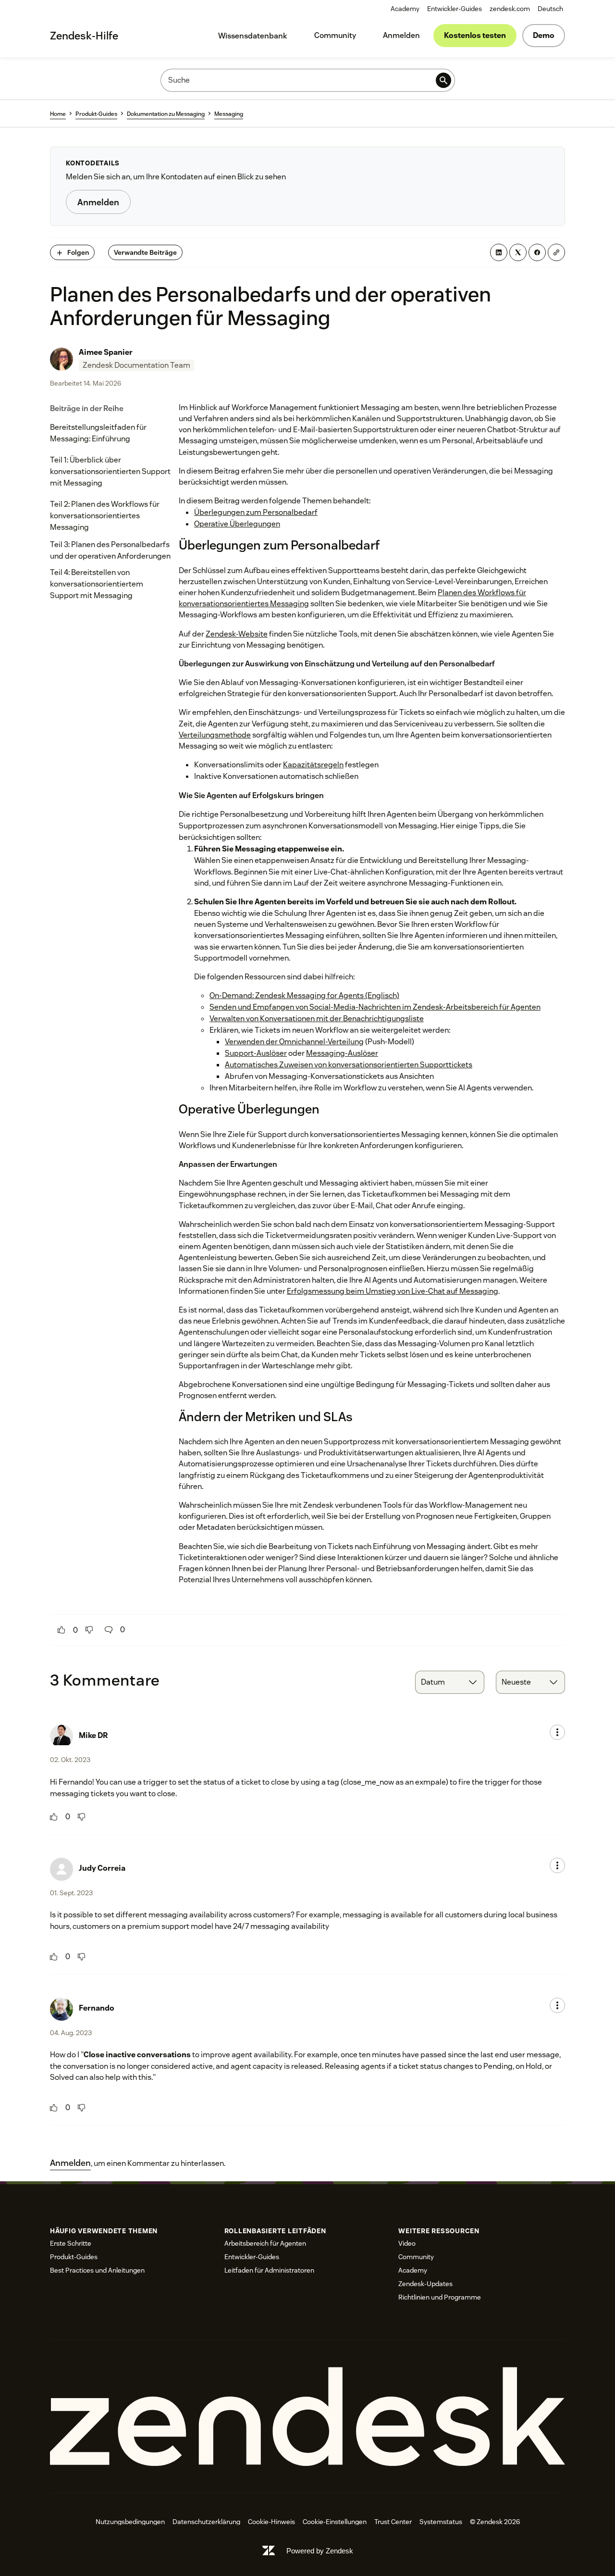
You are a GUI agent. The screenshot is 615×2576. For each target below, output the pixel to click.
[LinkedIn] (499, 252)
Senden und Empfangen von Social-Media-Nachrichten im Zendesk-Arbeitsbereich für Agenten (375, 1007)
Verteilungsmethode (215, 735)
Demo (544, 35)
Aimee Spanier (106, 352)
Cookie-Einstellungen (335, 2522)
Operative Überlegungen (237, 524)
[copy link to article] (556, 252)
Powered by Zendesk (320, 2551)
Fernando (97, 2008)
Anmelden (401, 35)
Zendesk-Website (237, 634)
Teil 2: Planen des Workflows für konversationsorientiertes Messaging (105, 516)
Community (335, 35)
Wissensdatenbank (253, 36)
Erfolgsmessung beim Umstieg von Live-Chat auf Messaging (393, 1291)
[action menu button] (557, 1732)
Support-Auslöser (256, 1053)
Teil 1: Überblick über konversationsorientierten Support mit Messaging (110, 471)
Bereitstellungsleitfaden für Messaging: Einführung (98, 433)
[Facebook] (537, 252)
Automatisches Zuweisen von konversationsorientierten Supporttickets (349, 1065)
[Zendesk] (307, 2417)
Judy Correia (102, 1868)
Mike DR (93, 1735)
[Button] (61, 1630)
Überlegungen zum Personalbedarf (256, 512)
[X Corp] (518, 252)
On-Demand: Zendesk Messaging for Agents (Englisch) (304, 995)
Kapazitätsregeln (313, 765)
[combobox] (450, 1682)
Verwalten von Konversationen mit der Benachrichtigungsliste (317, 1019)
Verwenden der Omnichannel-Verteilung (294, 1042)
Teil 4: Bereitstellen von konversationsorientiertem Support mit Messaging (97, 584)
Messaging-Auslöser (342, 1053)
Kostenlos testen (475, 35)
